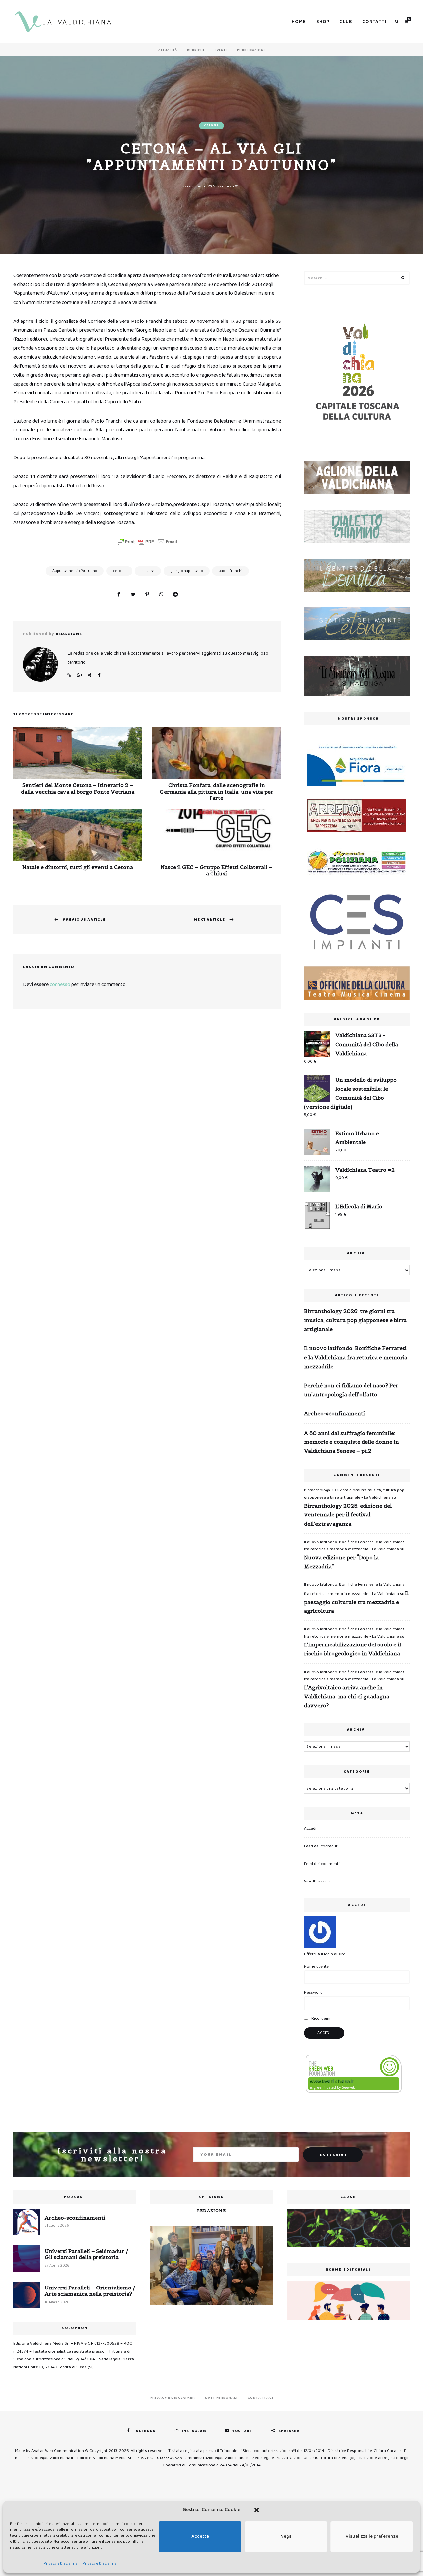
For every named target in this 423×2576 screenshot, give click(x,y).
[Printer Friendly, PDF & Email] (147, 542)
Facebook (99, 675)
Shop (323, 22)
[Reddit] (175, 595)
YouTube (242, 2431)
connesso (60, 984)
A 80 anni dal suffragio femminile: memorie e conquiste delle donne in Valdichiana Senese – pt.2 (351, 1442)
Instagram (194, 2431)
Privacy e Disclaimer (61, 2564)
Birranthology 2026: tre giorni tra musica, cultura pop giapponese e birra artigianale (355, 1320)
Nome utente (316, 1966)
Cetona (212, 126)
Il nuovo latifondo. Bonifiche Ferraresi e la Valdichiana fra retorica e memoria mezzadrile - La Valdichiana (354, 1546)
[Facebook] (119, 595)
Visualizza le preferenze (372, 2536)
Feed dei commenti (322, 1864)
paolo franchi (231, 571)
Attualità (168, 50)
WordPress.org (318, 1881)
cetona (119, 571)
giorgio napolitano (187, 571)
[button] (257, 2510)
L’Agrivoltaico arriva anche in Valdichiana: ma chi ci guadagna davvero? (347, 1696)
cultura (148, 571)
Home (299, 22)
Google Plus (79, 675)
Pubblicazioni (251, 50)
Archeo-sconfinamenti (334, 1413)
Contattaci (260, 2398)
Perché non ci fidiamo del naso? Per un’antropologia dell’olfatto (351, 1390)
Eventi (221, 50)
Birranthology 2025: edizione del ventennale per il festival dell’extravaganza (348, 1514)
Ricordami (320, 2019)
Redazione (192, 186)
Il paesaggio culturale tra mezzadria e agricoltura (356, 1602)
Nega (286, 2536)
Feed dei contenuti (321, 1846)
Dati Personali (221, 2398)
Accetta (200, 2536)
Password (313, 1993)
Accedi (310, 1829)
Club (346, 22)
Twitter (89, 675)
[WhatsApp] (161, 595)
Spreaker (289, 2431)
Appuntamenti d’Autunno (75, 571)
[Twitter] (133, 595)
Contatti (374, 22)
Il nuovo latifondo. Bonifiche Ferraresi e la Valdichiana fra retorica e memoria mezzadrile (356, 1357)
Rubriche (196, 50)
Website (69, 675)
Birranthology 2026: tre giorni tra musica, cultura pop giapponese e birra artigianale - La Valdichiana (354, 1494)
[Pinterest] (147, 595)
